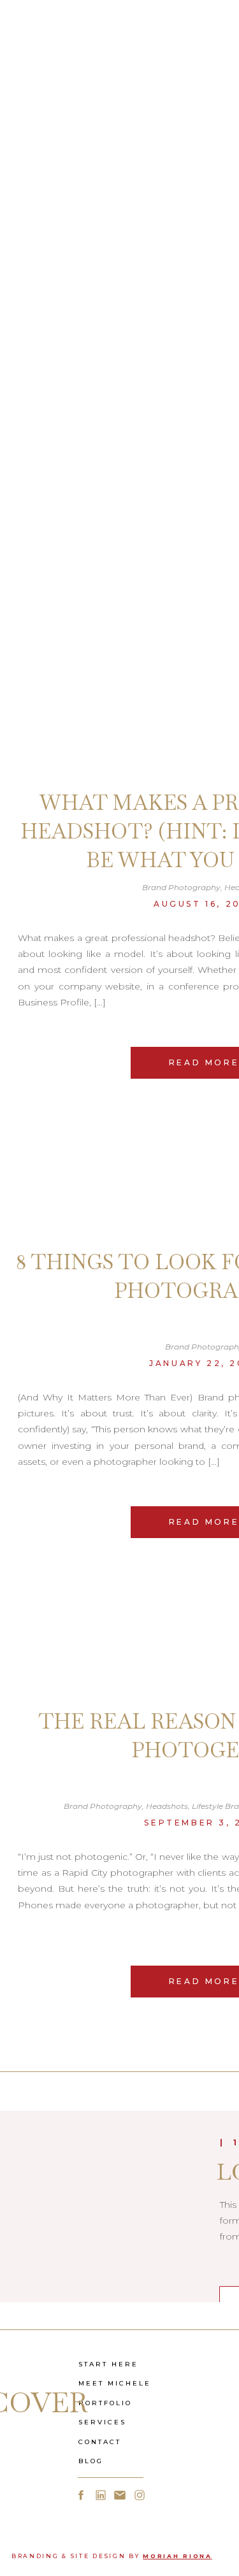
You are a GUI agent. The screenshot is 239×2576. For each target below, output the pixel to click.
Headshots (167, 1806)
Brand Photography (181, 887)
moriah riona (177, 2556)
